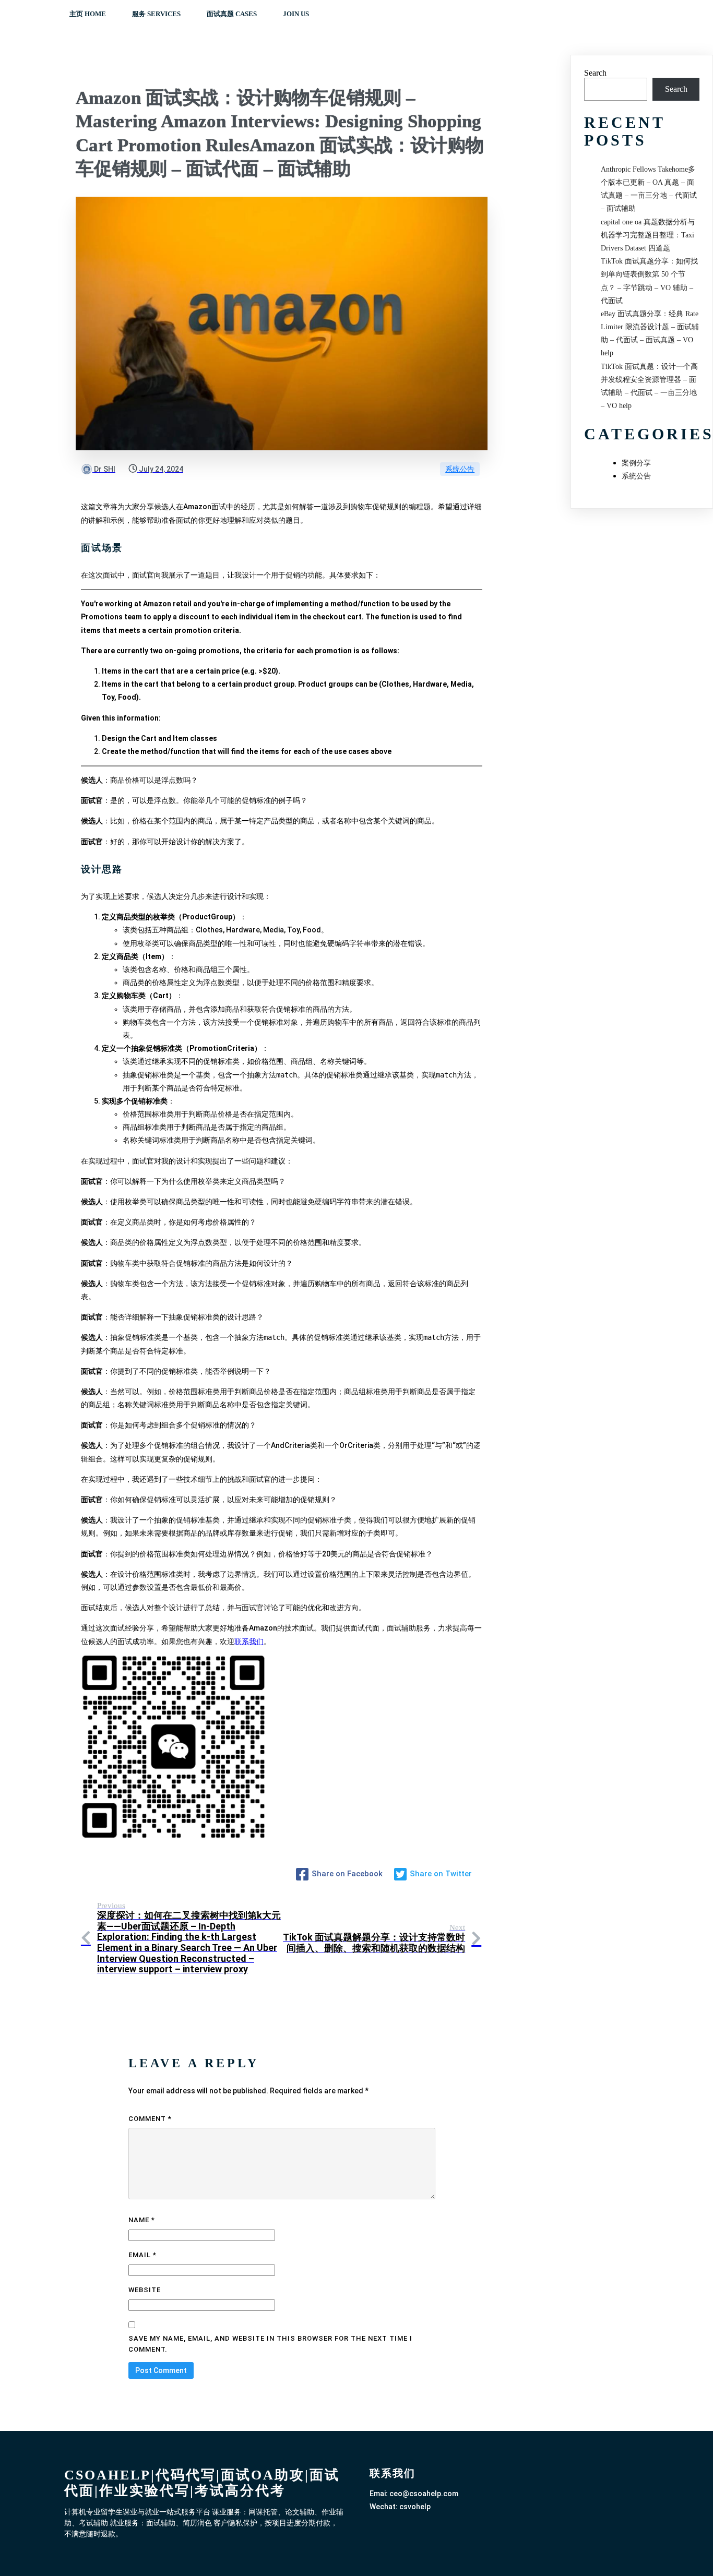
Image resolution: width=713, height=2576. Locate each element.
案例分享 (636, 463)
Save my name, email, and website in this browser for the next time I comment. (270, 2344)
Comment (150, 2119)
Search (595, 73)
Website (145, 2290)
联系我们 (249, 1642)
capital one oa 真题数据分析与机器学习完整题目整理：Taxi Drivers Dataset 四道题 (648, 235)
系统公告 (460, 469)
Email (142, 2255)
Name (142, 2220)
